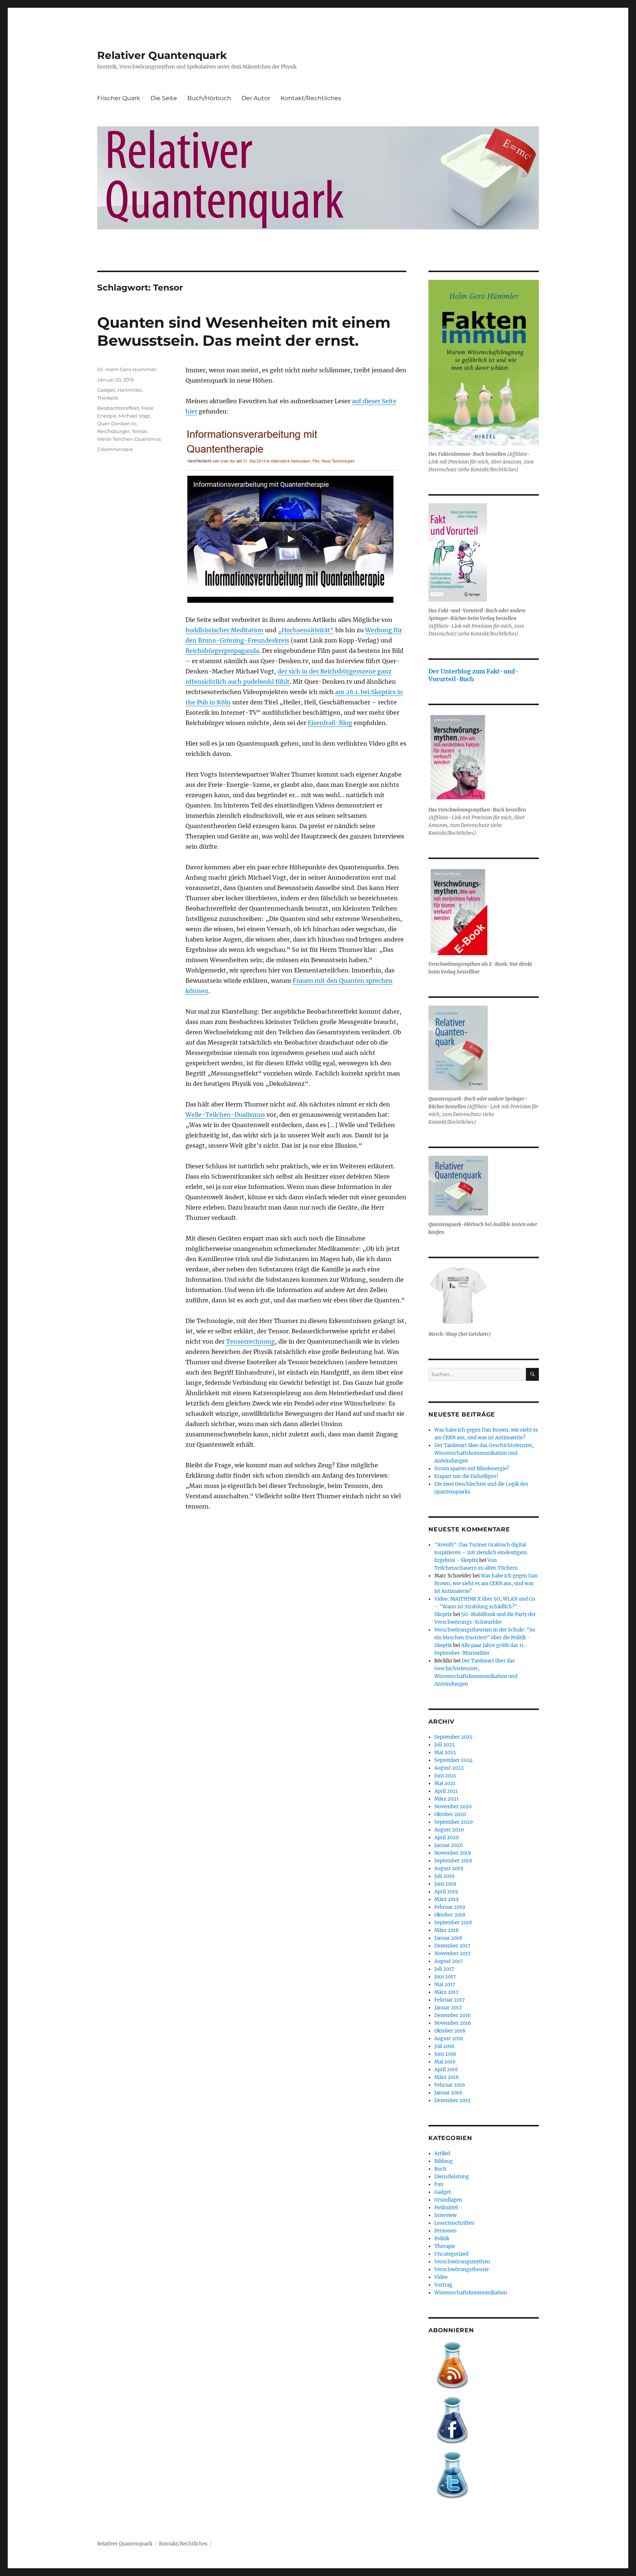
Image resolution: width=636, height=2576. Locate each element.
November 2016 (453, 2023)
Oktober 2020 (450, 1814)
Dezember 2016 (453, 2015)
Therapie (108, 398)
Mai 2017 (445, 1984)
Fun (439, 2184)
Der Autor (256, 98)
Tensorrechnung (250, 1341)
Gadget (106, 390)
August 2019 (449, 1868)
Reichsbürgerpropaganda (222, 651)
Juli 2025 (445, 1745)
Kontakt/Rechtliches (311, 98)
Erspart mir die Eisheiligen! (466, 1476)
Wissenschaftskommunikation (471, 2293)
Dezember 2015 (452, 2100)
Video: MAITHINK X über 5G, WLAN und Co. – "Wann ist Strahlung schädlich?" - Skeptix (485, 1607)
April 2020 (446, 1838)
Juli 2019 (444, 1876)
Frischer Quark (119, 98)
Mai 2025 (445, 1752)
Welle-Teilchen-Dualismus (225, 1115)
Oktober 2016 (450, 2031)
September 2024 (453, 1760)
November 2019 (453, 1853)
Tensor (139, 431)
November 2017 (453, 1954)
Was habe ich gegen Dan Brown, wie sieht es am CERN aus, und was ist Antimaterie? (486, 1583)
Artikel (442, 2153)
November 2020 (453, 1807)
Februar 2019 (450, 1907)
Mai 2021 (445, 1783)
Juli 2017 (444, 1969)
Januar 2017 (448, 2008)
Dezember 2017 (452, 1946)
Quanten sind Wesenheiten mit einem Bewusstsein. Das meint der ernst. (244, 331)
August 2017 (449, 1961)
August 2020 (449, 1830)
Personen (446, 2231)
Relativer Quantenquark (162, 55)
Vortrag (443, 2285)
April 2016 (446, 2070)
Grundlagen (448, 2200)
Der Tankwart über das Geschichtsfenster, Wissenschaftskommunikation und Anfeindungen (484, 1453)
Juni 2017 (445, 1977)
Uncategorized (451, 2254)
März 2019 (447, 1899)
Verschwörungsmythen (462, 2262)
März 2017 (446, 1992)
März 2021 (446, 1799)
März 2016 (447, 2077)
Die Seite (164, 98)
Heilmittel (130, 390)
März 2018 (446, 1930)
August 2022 (449, 1768)
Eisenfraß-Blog (330, 723)
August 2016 (449, 2039)
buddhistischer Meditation (225, 630)
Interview (446, 2215)
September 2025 (453, 1737)
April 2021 (446, 1791)
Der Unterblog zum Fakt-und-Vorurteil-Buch (474, 675)
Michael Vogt (134, 416)
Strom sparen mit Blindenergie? (472, 1469)
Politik (442, 2239)
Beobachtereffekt (118, 408)
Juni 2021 (445, 1776)
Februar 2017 (450, 2000)
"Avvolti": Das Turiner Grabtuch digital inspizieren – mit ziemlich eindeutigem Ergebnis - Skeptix (481, 1553)
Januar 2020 (448, 1845)
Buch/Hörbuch (209, 98)
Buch (440, 2169)
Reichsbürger (113, 431)
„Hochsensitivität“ (306, 630)
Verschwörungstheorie (462, 2269)
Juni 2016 (445, 2054)
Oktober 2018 (450, 1915)
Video (441, 2277)
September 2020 (453, 1822)
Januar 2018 (448, 1938)
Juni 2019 (445, 1884)
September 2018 (453, 1923)
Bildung (444, 2161)
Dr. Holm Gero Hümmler (127, 369)
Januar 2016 (448, 2093)
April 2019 (446, 1892)
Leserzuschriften (454, 2223)
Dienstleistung (452, 2177)
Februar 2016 (450, 2085)
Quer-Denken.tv (117, 423)
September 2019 (453, 1861)
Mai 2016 (445, 2062)
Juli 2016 (444, 2046)
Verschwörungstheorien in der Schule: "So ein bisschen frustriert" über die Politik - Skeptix (485, 1638)
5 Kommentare (115, 449)
